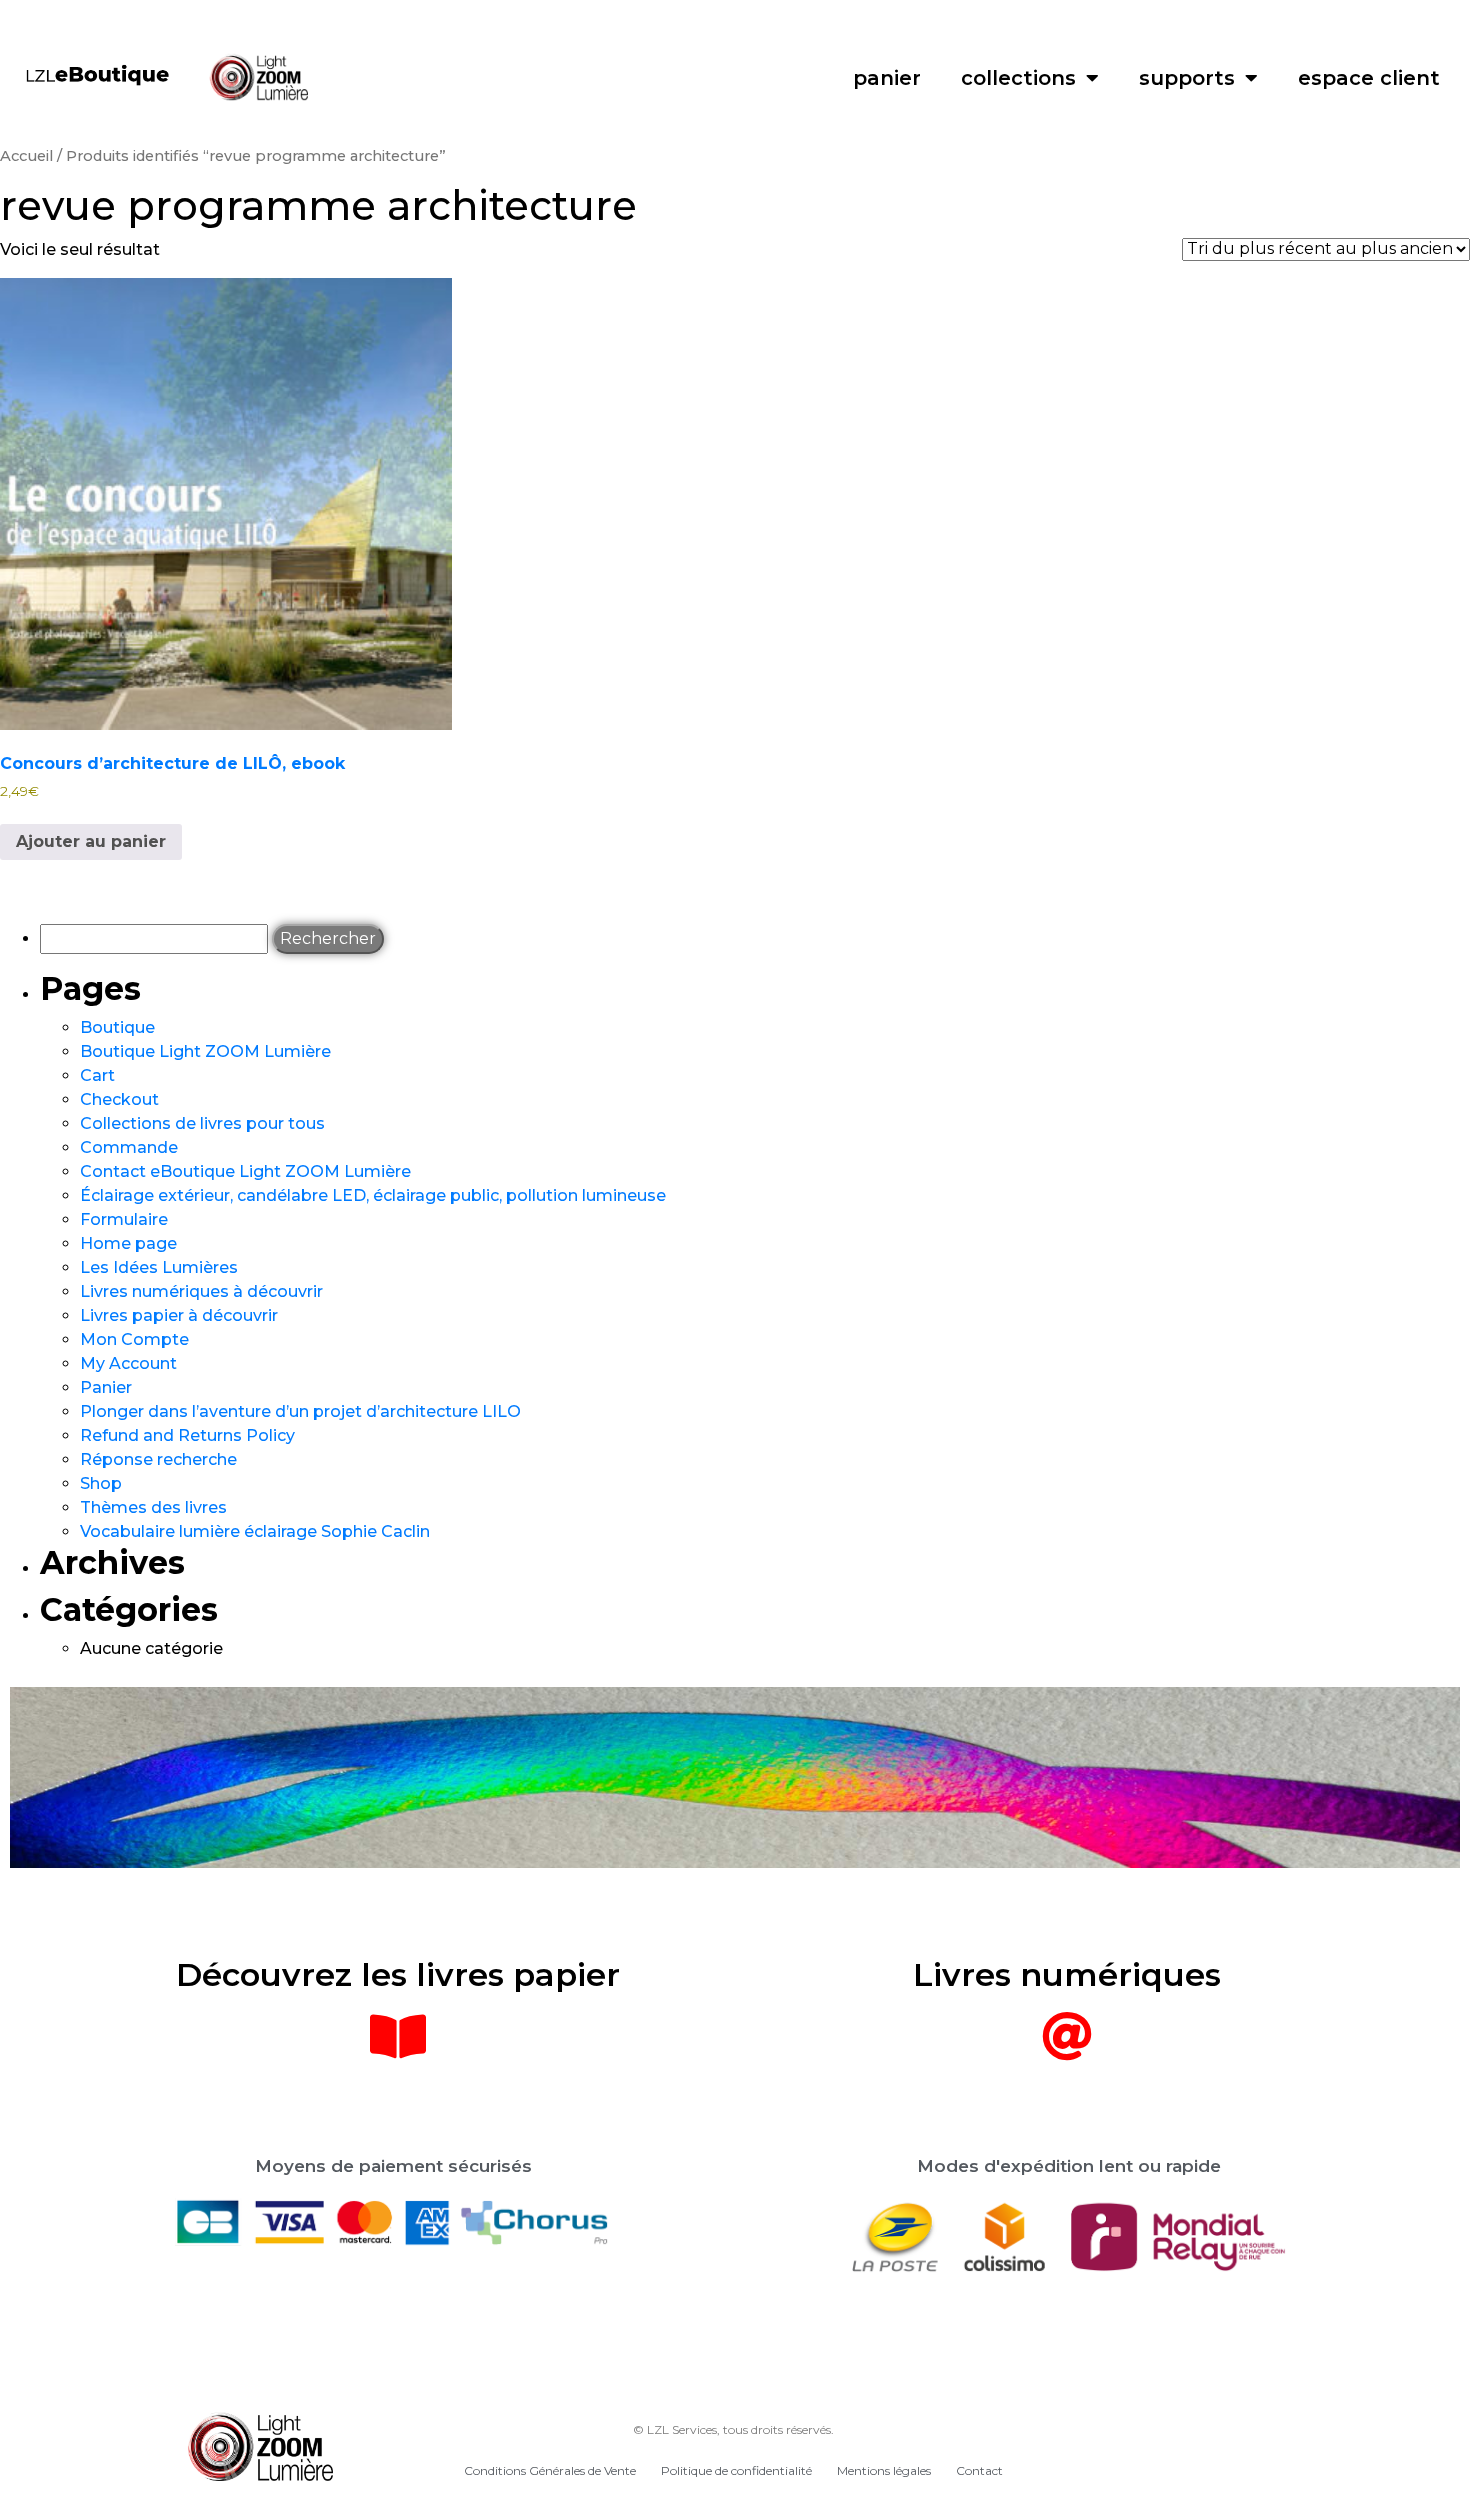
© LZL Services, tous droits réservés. (733, 2429)
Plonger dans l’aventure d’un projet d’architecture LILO (300, 1411)
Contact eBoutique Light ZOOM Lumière (245, 1171)
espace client (1369, 78)
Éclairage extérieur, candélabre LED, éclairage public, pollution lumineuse (373, 1195)
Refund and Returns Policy (187, 1435)
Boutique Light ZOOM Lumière (205, 1051)
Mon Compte (134, 1339)
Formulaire (124, 1219)
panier (887, 78)
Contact (979, 2470)
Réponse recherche (158, 1459)
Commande (129, 1147)
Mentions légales (884, 2470)
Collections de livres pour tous (202, 1123)
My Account (128, 1363)
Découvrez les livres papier (398, 1974)
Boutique (117, 1027)
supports (1187, 78)
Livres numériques (1067, 1974)
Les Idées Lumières (159, 1267)
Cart (97, 1075)
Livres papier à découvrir (179, 1315)
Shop (101, 1483)
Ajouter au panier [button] (91, 841)
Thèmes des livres (153, 1507)
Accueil (26, 156)
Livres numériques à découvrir (201, 1291)
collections (1018, 78)
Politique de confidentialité (736, 2470)
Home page (128, 1243)
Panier (106, 1387)
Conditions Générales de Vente (550, 2470)
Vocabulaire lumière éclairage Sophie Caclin (255, 1531)
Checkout (119, 1099)
